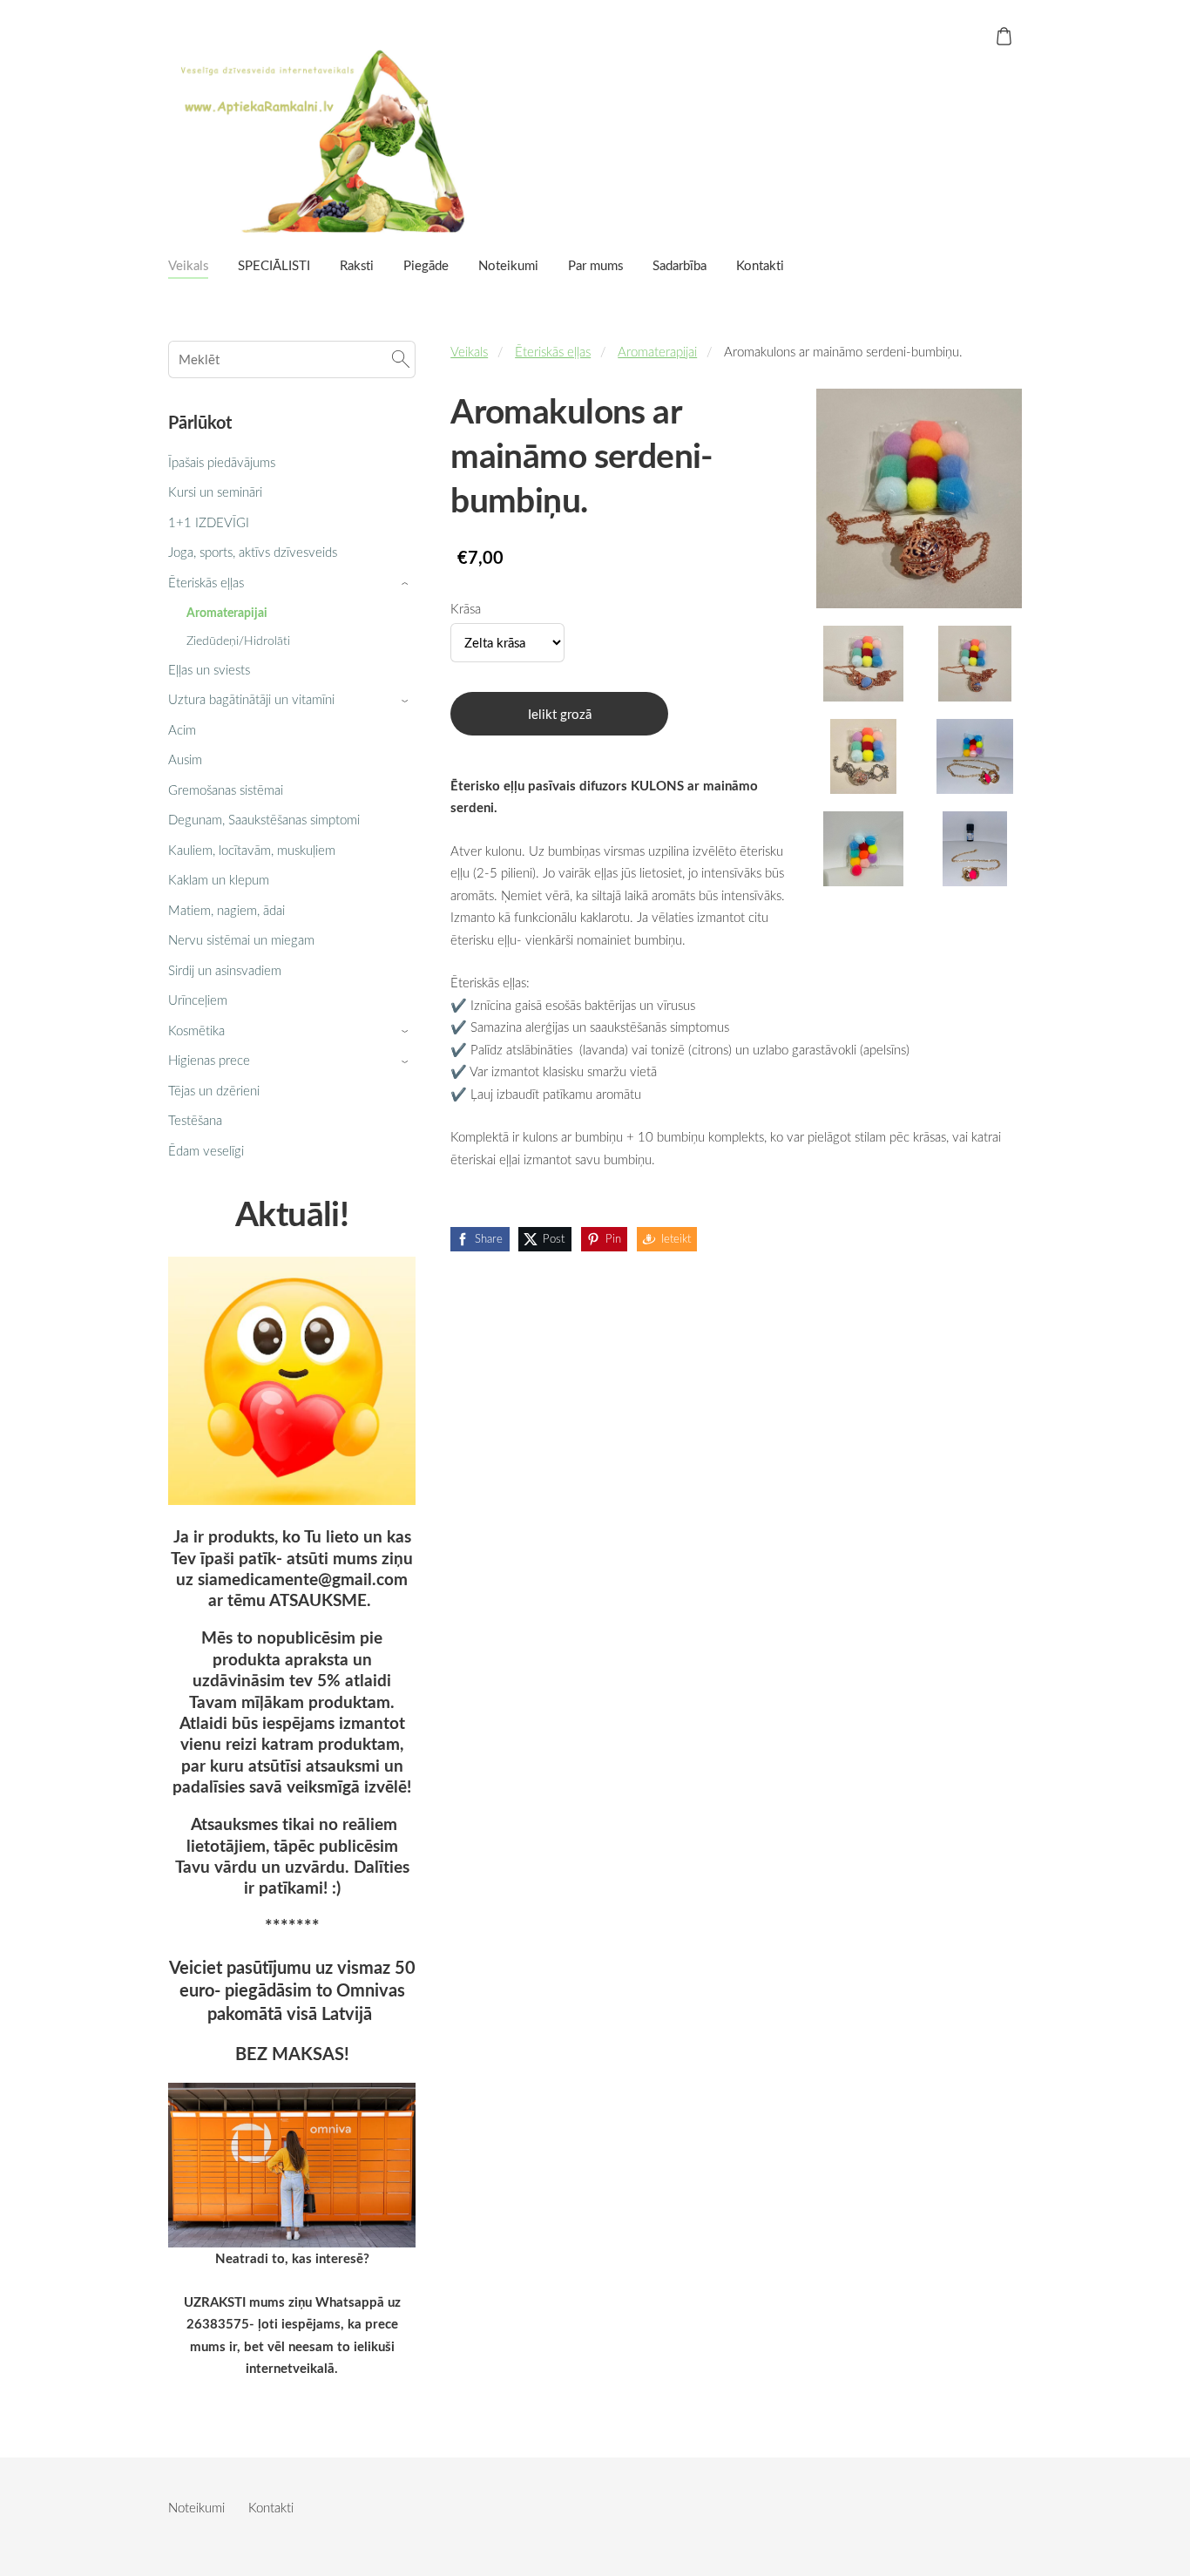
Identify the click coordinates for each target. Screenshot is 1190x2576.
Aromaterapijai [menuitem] (227, 612)
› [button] (407, 583)
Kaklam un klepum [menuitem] (219, 879)
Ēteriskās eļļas (553, 351)
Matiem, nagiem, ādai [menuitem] (227, 910)
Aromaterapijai (657, 351)
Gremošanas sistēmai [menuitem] (226, 790)
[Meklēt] (401, 359)
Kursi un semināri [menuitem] (215, 491)
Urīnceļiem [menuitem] (198, 1000)
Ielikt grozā (560, 714)
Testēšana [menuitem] (195, 1120)
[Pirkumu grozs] (1004, 36)
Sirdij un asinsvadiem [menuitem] (225, 970)
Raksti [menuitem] (357, 265)
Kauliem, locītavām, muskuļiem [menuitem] (252, 850)
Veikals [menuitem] (188, 265)
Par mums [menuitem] (595, 265)
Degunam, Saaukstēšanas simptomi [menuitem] (264, 819)
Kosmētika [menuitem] (196, 1030)
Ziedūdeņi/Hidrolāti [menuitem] (238, 640)
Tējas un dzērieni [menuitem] (214, 1090)
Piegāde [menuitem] (426, 265)
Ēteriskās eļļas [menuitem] (206, 582)
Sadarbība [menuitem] (680, 265)
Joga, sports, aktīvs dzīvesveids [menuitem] (253, 552)
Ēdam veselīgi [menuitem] (206, 1150)
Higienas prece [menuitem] (209, 1060)
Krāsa (466, 608)
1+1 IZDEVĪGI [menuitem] (209, 522)
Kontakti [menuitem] (760, 265)
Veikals (469, 351)
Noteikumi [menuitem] (508, 265)
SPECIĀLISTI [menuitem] (274, 265)
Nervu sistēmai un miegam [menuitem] (241, 939)
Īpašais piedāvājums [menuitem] (222, 462)
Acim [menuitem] (182, 729)
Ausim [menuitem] (185, 759)
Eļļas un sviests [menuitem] (209, 669)
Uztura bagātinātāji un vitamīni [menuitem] (251, 699)
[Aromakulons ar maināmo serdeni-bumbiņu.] (863, 663)
